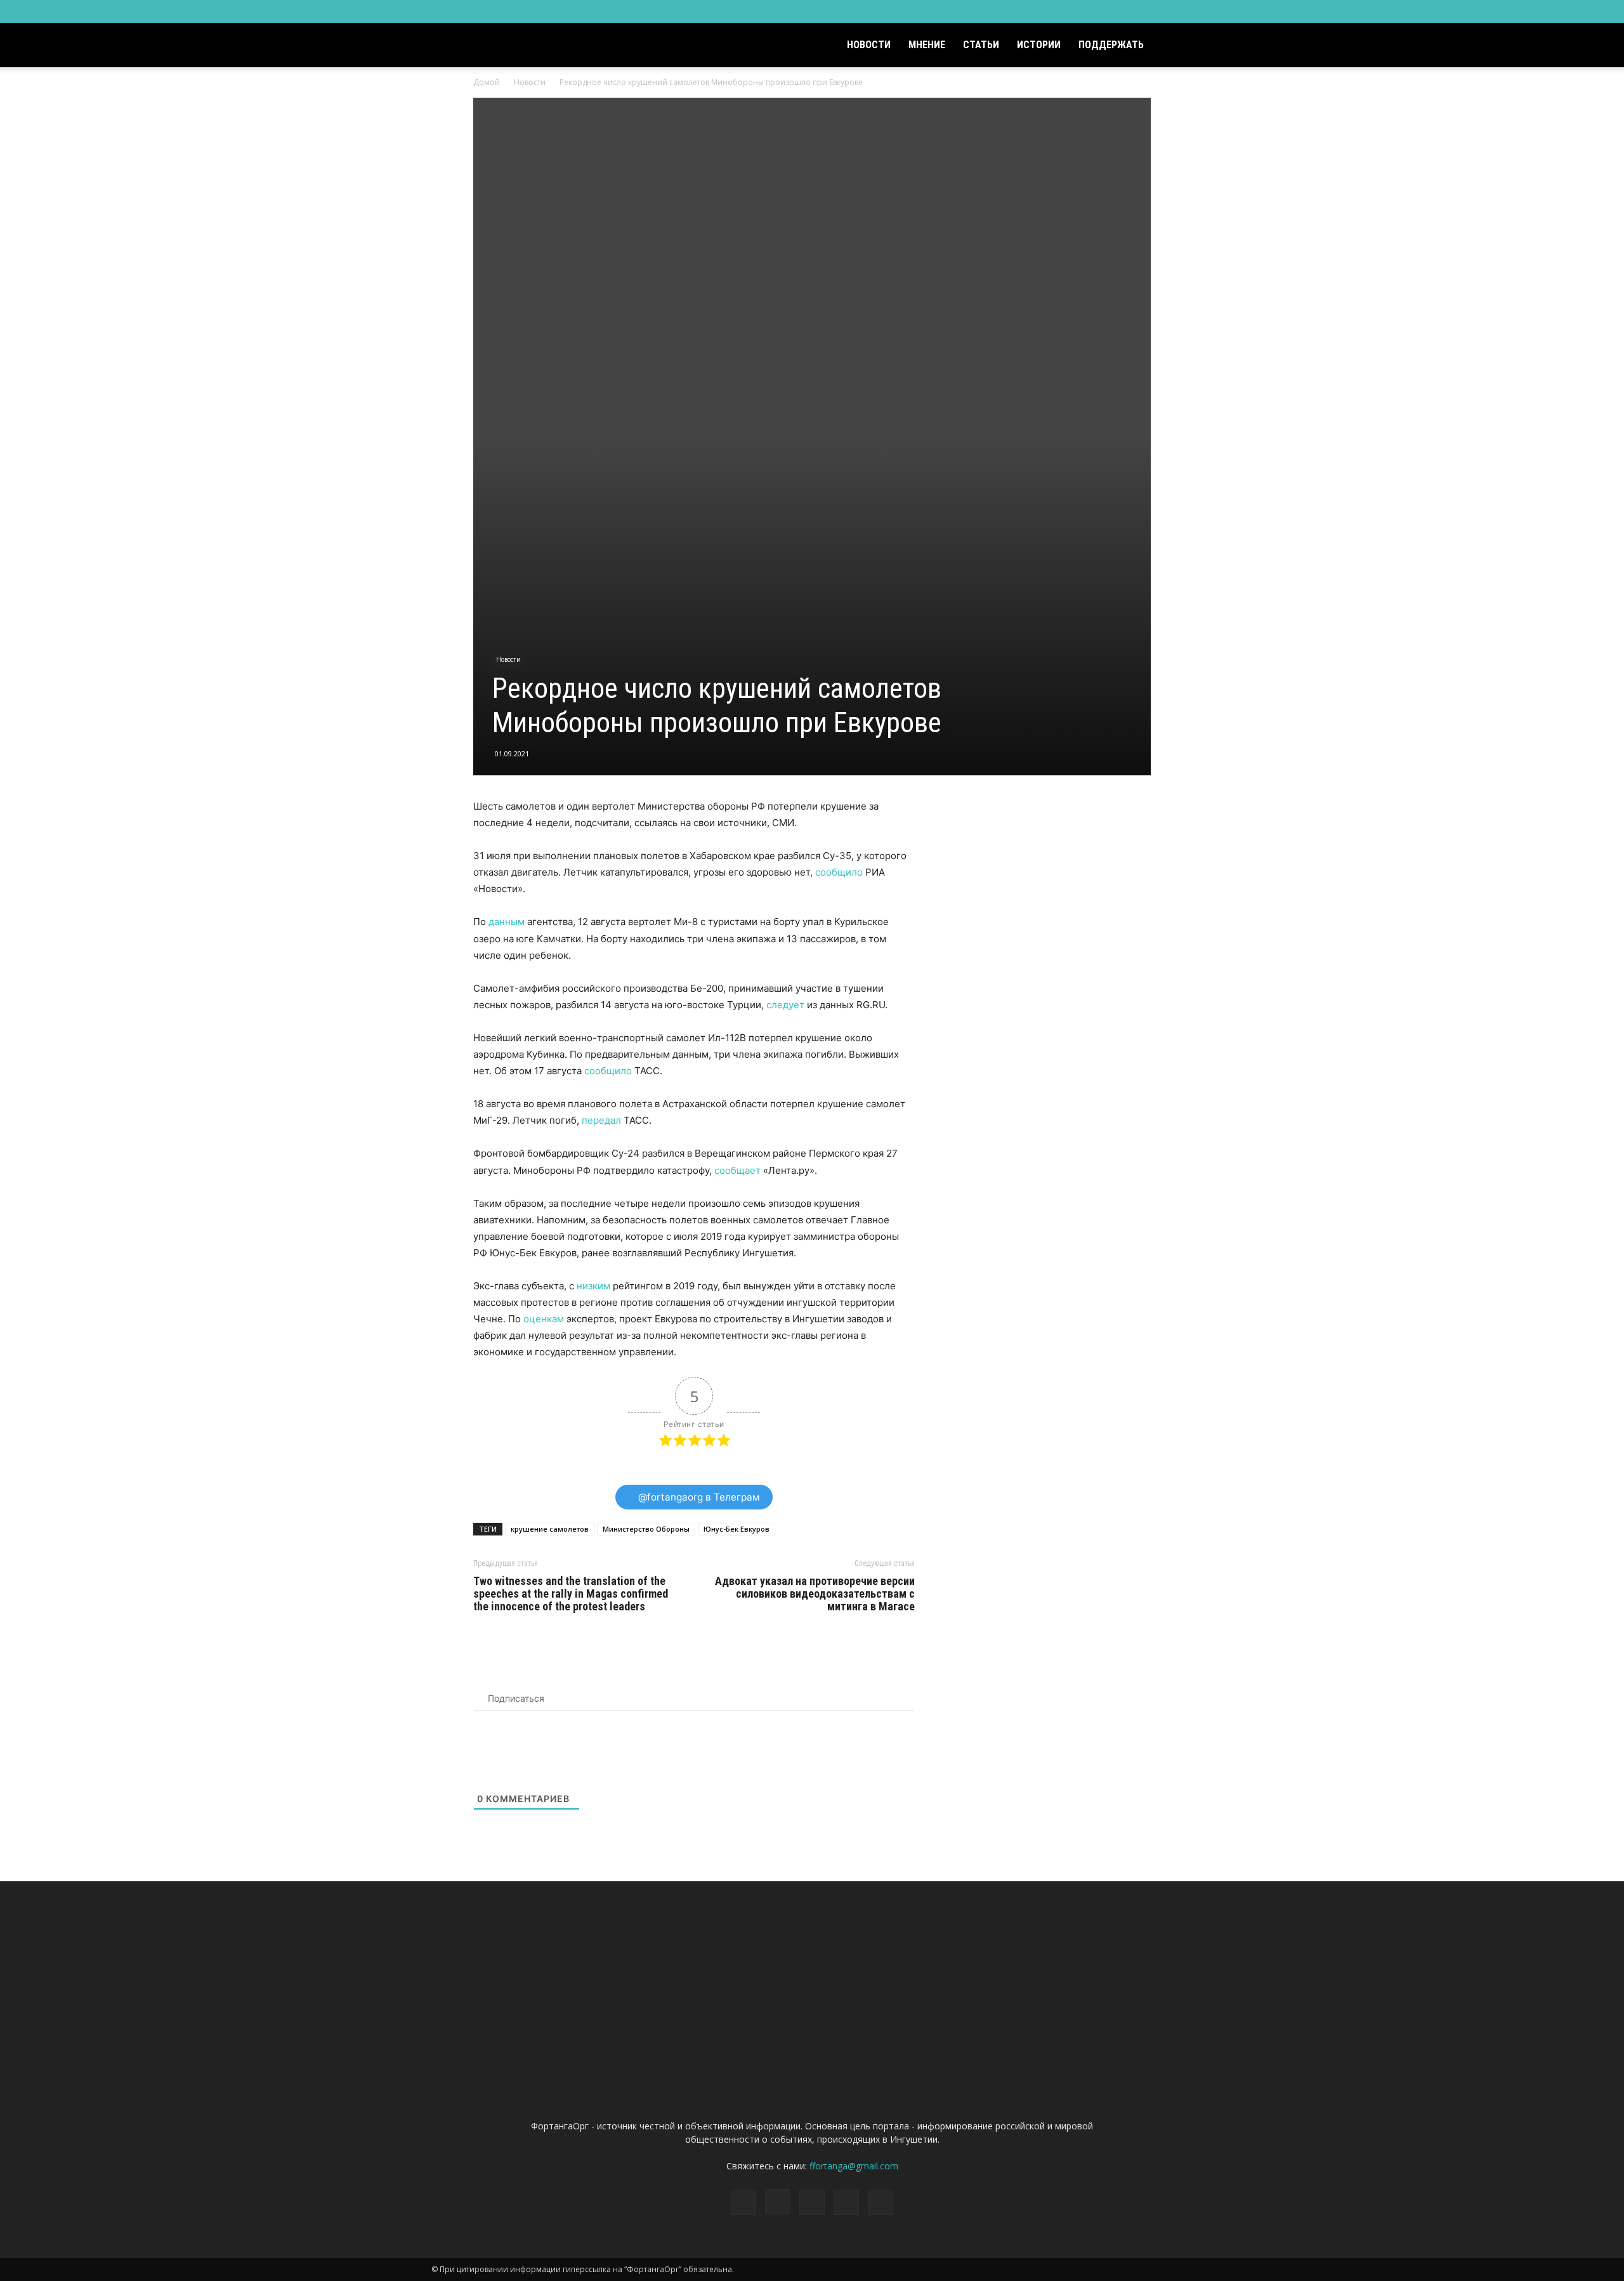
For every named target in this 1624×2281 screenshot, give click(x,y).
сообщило (839, 872)
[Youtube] (1183, 11)
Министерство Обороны (646, 1529)
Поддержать (1111, 45)
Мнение (927, 45)
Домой (487, 82)
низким (593, 1286)
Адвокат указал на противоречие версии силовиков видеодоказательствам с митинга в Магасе (815, 1594)
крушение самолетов (550, 1529)
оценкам (545, 1319)
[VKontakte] (1162, 11)
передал (603, 1120)
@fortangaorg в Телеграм (698, 1497)
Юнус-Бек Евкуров (737, 1529)
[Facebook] (1099, 11)
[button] (1177, 46)
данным (507, 922)
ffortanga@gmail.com (854, 2166)
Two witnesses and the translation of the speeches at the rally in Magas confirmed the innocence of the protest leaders (571, 1594)
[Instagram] (1120, 11)
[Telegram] (1141, 11)
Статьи (981, 45)
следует (785, 1005)
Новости (869, 45)
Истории (1039, 45)
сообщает (736, 1170)
